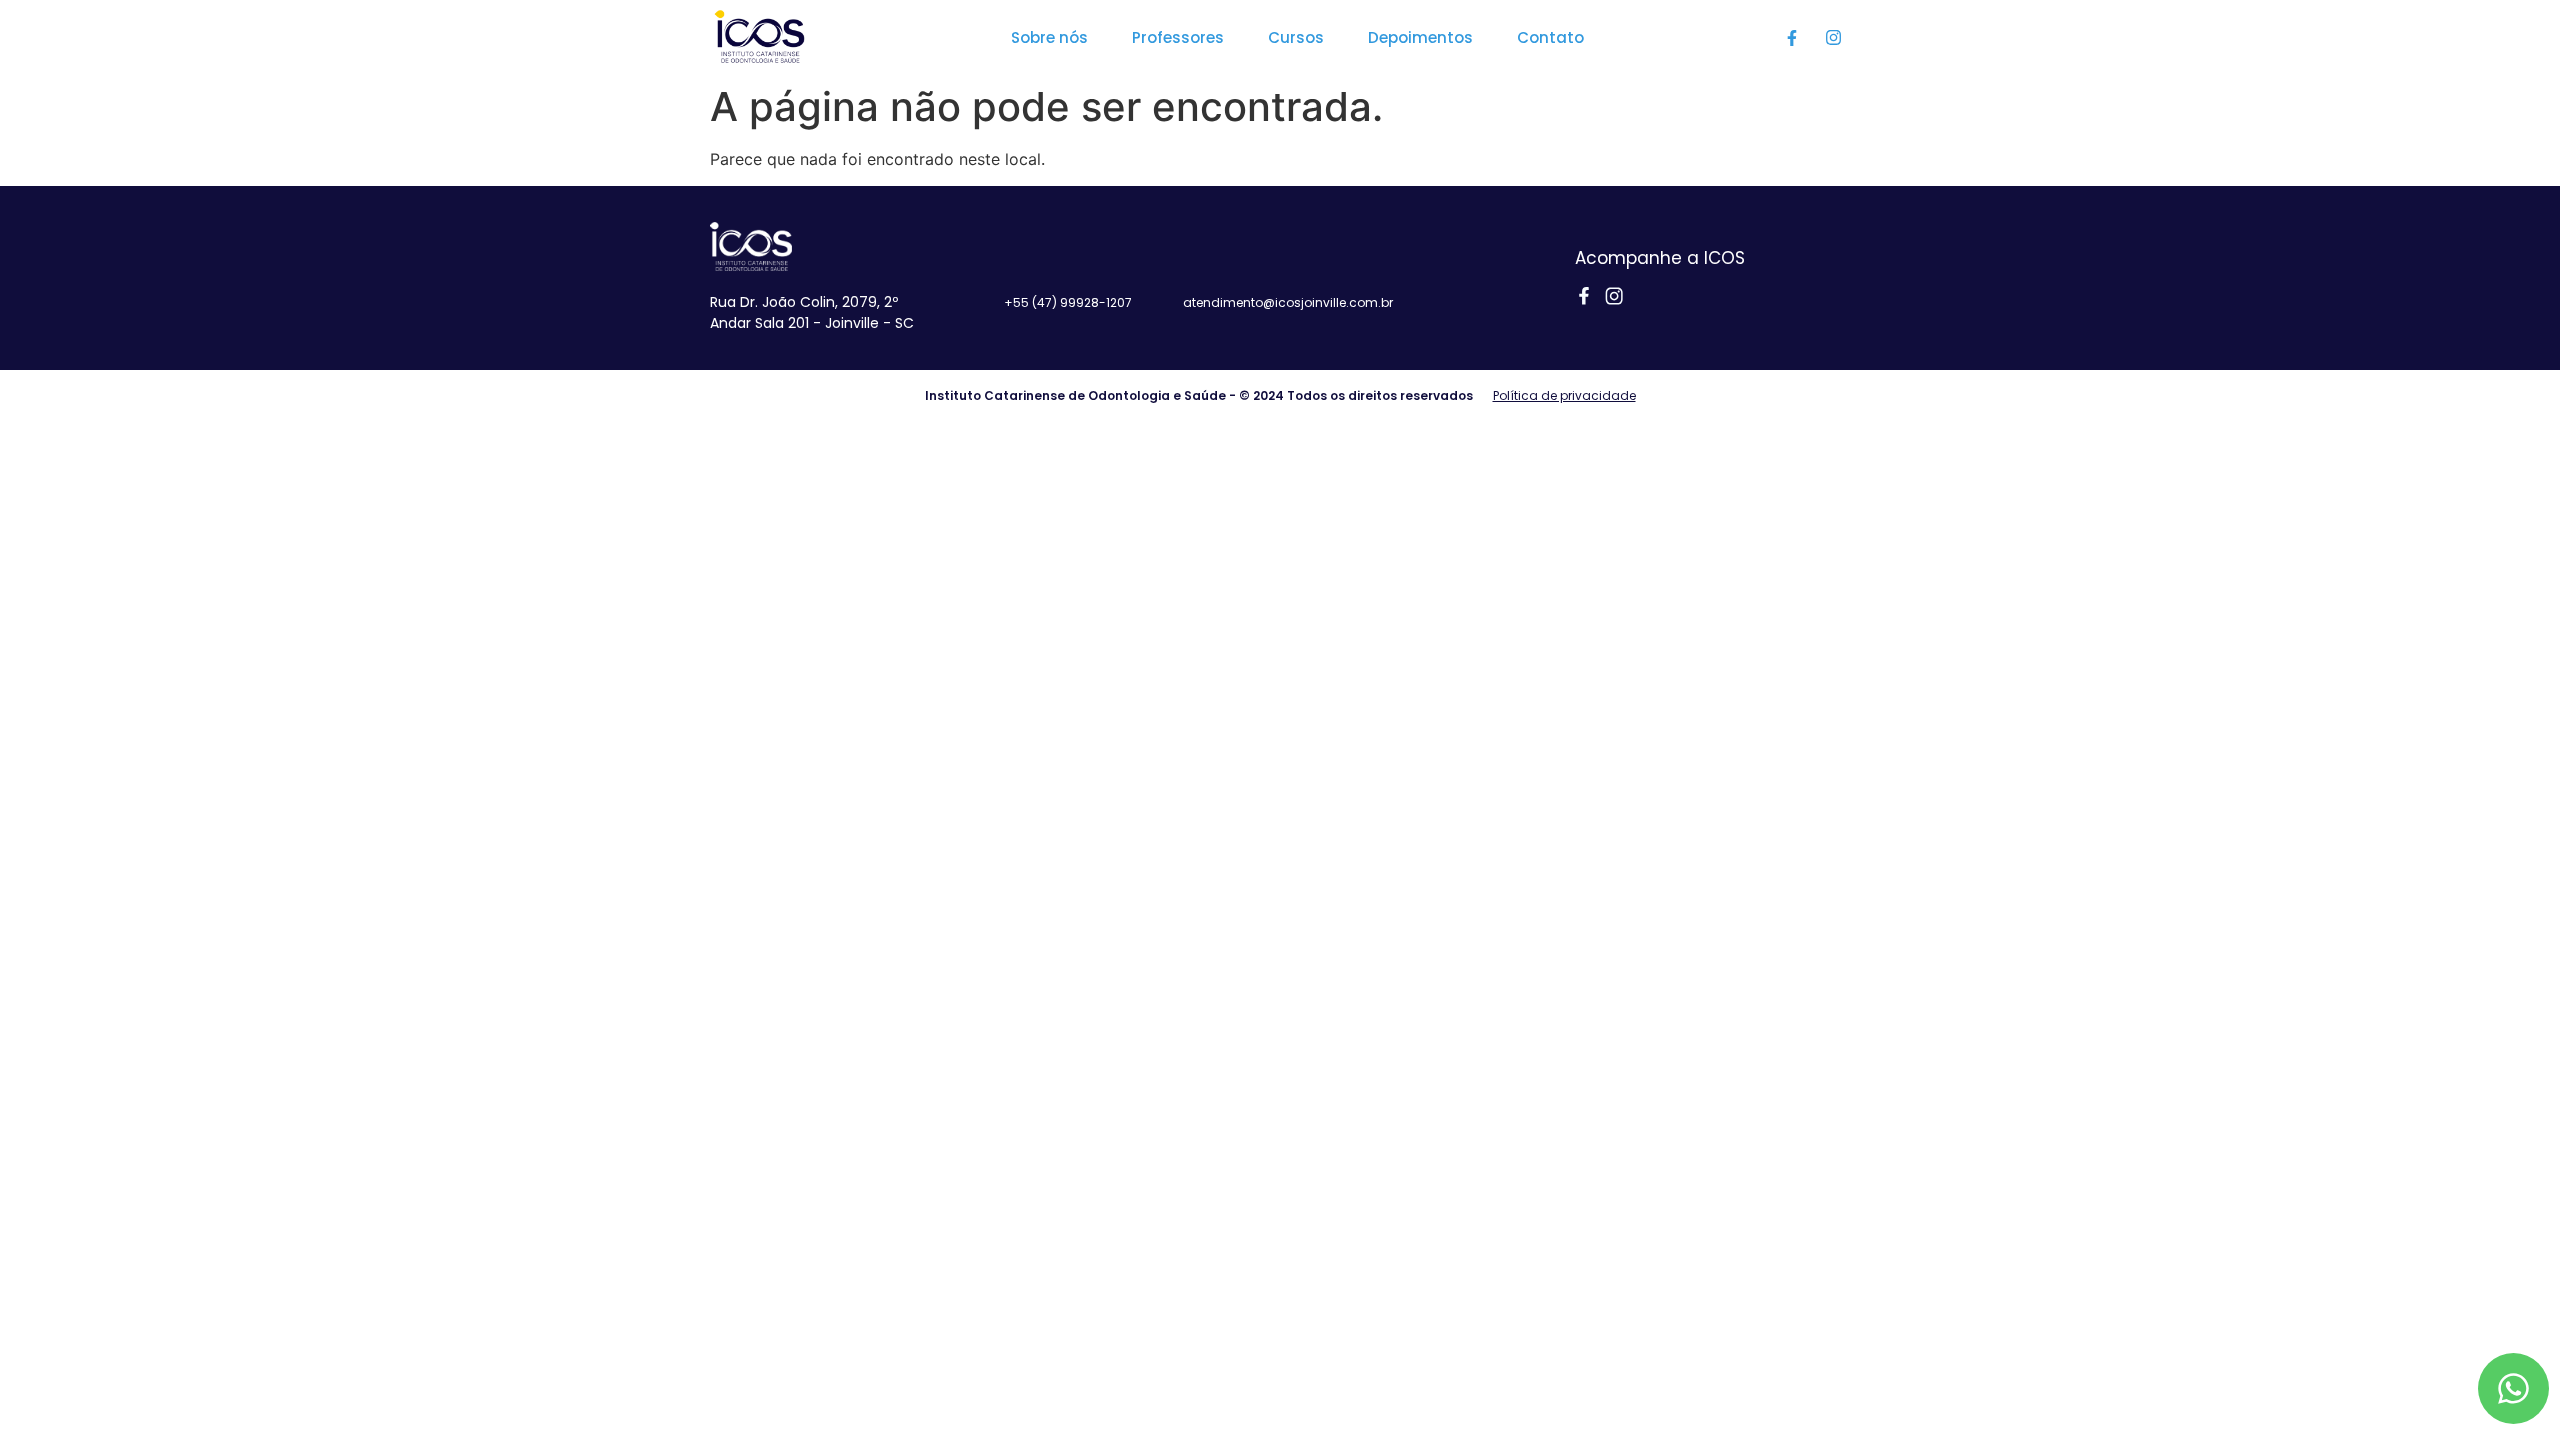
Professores (1178, 37)
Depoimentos (1420, 37)
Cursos (1296, 37)
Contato (1550, 37)
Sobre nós (1049, 37)
